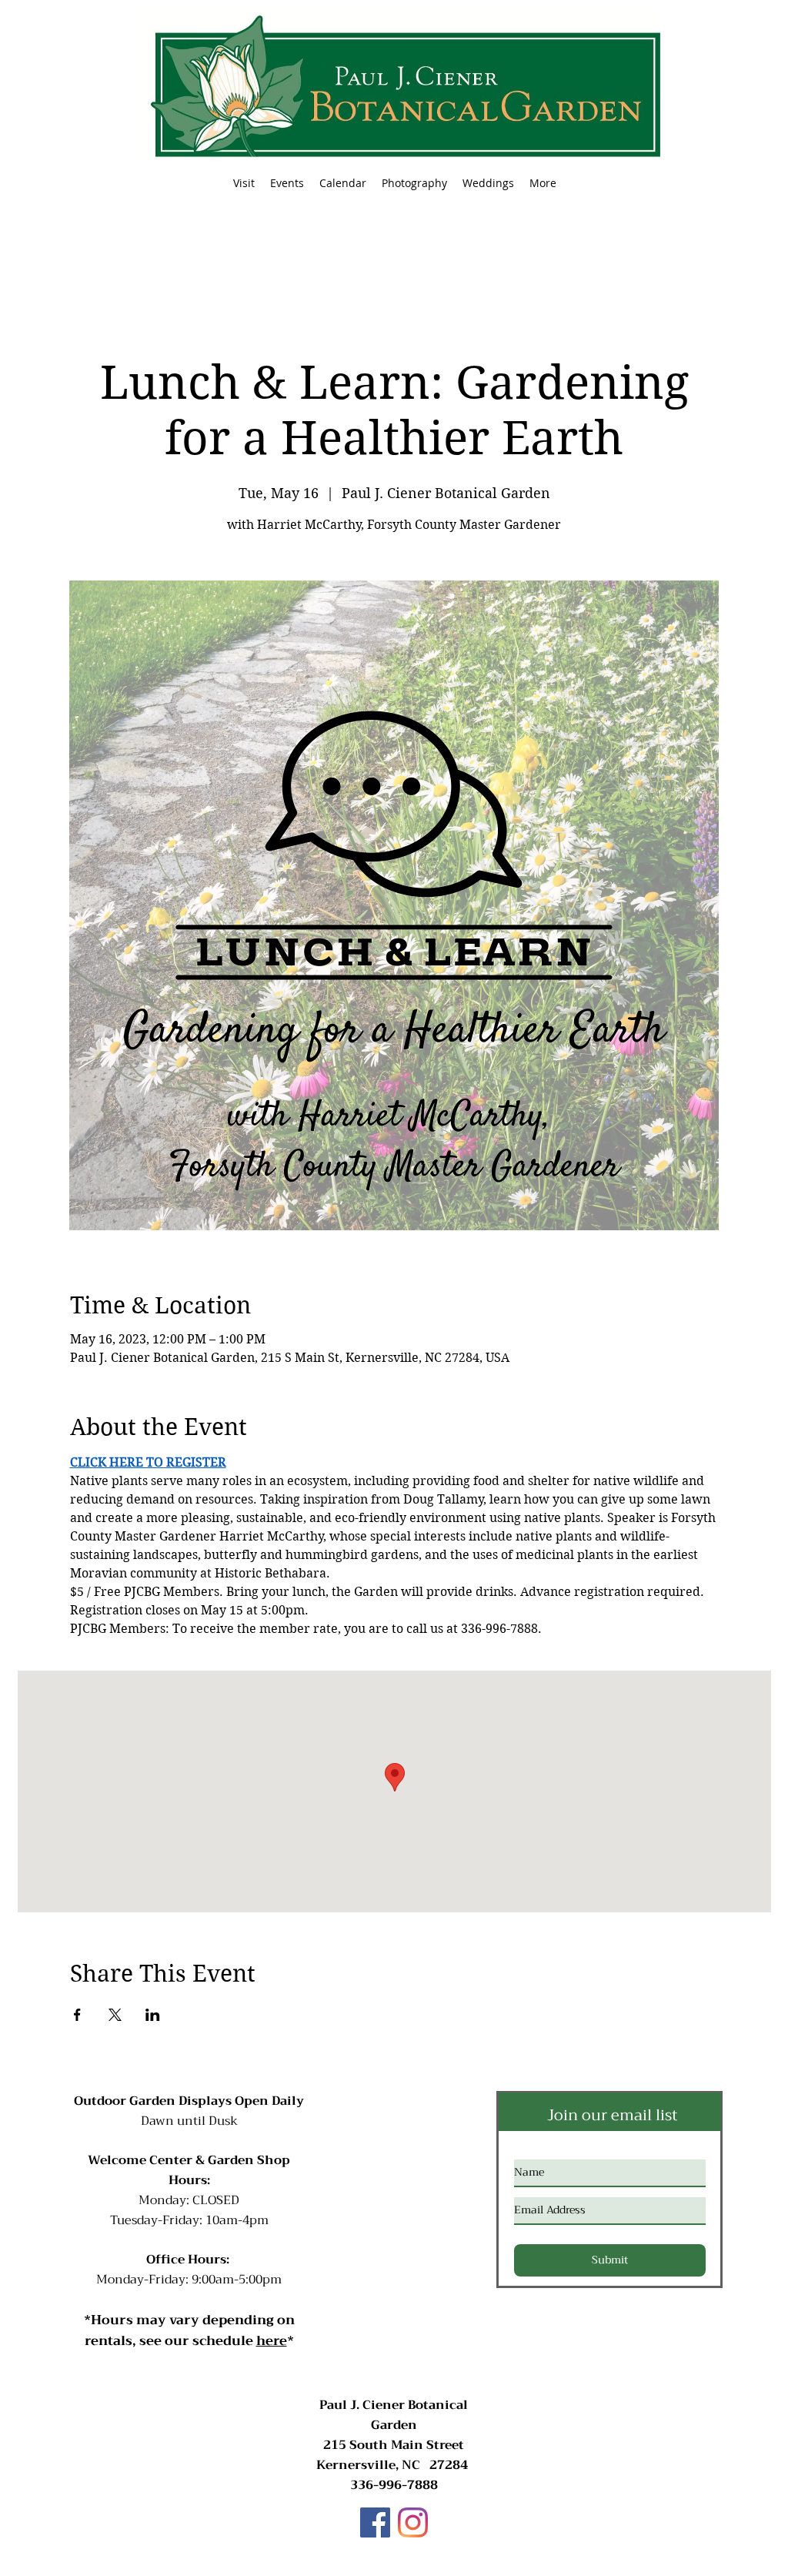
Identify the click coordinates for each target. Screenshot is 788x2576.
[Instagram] (413, 2522)
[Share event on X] (115, 2015)
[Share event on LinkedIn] (153, 2015)
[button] (287, 183)
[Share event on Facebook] (77, 2015)
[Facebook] (375, 2522)
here (272, 2341)
